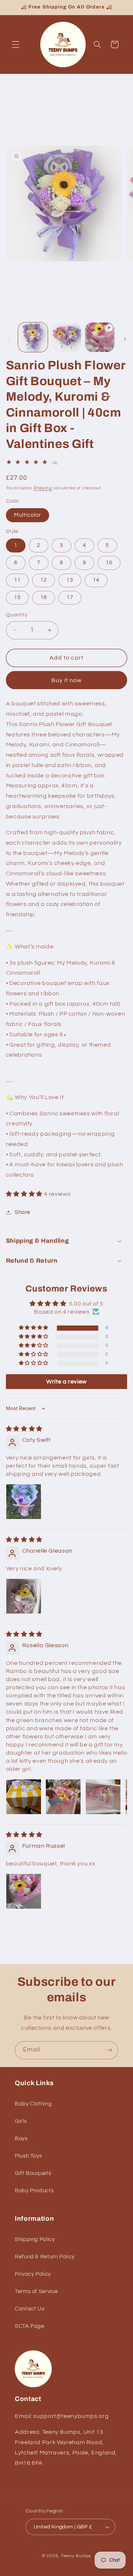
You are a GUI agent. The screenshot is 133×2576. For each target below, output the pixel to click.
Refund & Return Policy (45, 2257)
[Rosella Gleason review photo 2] (63, 1797)
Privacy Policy (33, 2274)
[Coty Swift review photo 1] (24, 1502)
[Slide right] (125, 339)
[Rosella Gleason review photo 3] (103, 1797)
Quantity (17, 615)
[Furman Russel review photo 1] (24, 1891)
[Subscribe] (109, 2050)
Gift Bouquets (33, 2173)
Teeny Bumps (76, 2556)
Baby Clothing (33, 2104)
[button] (16, 44)
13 (70, 580)
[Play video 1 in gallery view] (100, 337)
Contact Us (30, 2309)
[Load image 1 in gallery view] (33, 337)
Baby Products (34, 2191)
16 (44, 597)
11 (17, 580)
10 (109, 563)
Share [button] (23, 1212)
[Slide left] (8, 339)
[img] (24, 1429)
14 (96, 580)
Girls (21, 2121)
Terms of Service (36, 2291)
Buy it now (67, 680)
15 (17, 597)
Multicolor (28, 515)
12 (44, 580)
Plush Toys (28, 2156)
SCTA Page (30, 2326)
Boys (21, 2139)
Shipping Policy (35, 2239)
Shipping (43, 488)
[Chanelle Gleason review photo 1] (24, 1596)
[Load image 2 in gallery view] (66, 337)
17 (70, 597)
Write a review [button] (66, 1382)
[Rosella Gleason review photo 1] (24, 1797)
